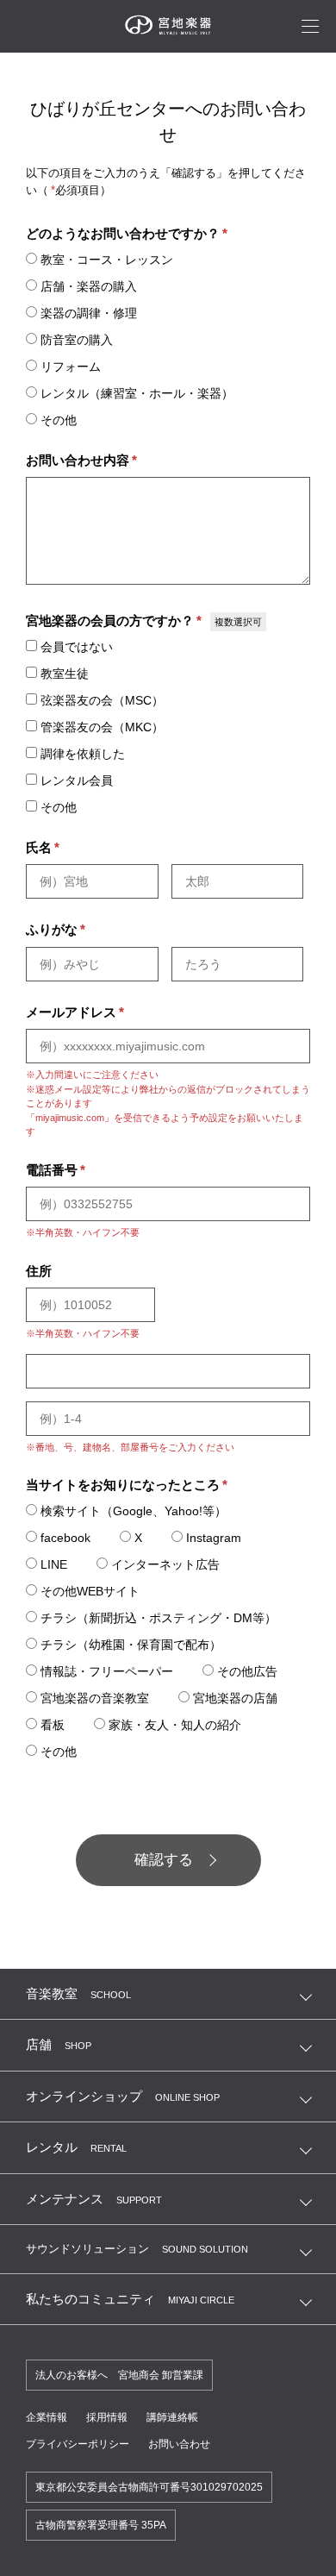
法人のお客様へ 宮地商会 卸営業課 (119, 2375)
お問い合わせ (179, 2444)
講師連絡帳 (172, 2417)
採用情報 (107, 2417)
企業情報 (47, 2417)
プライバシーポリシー (78, 2444)
